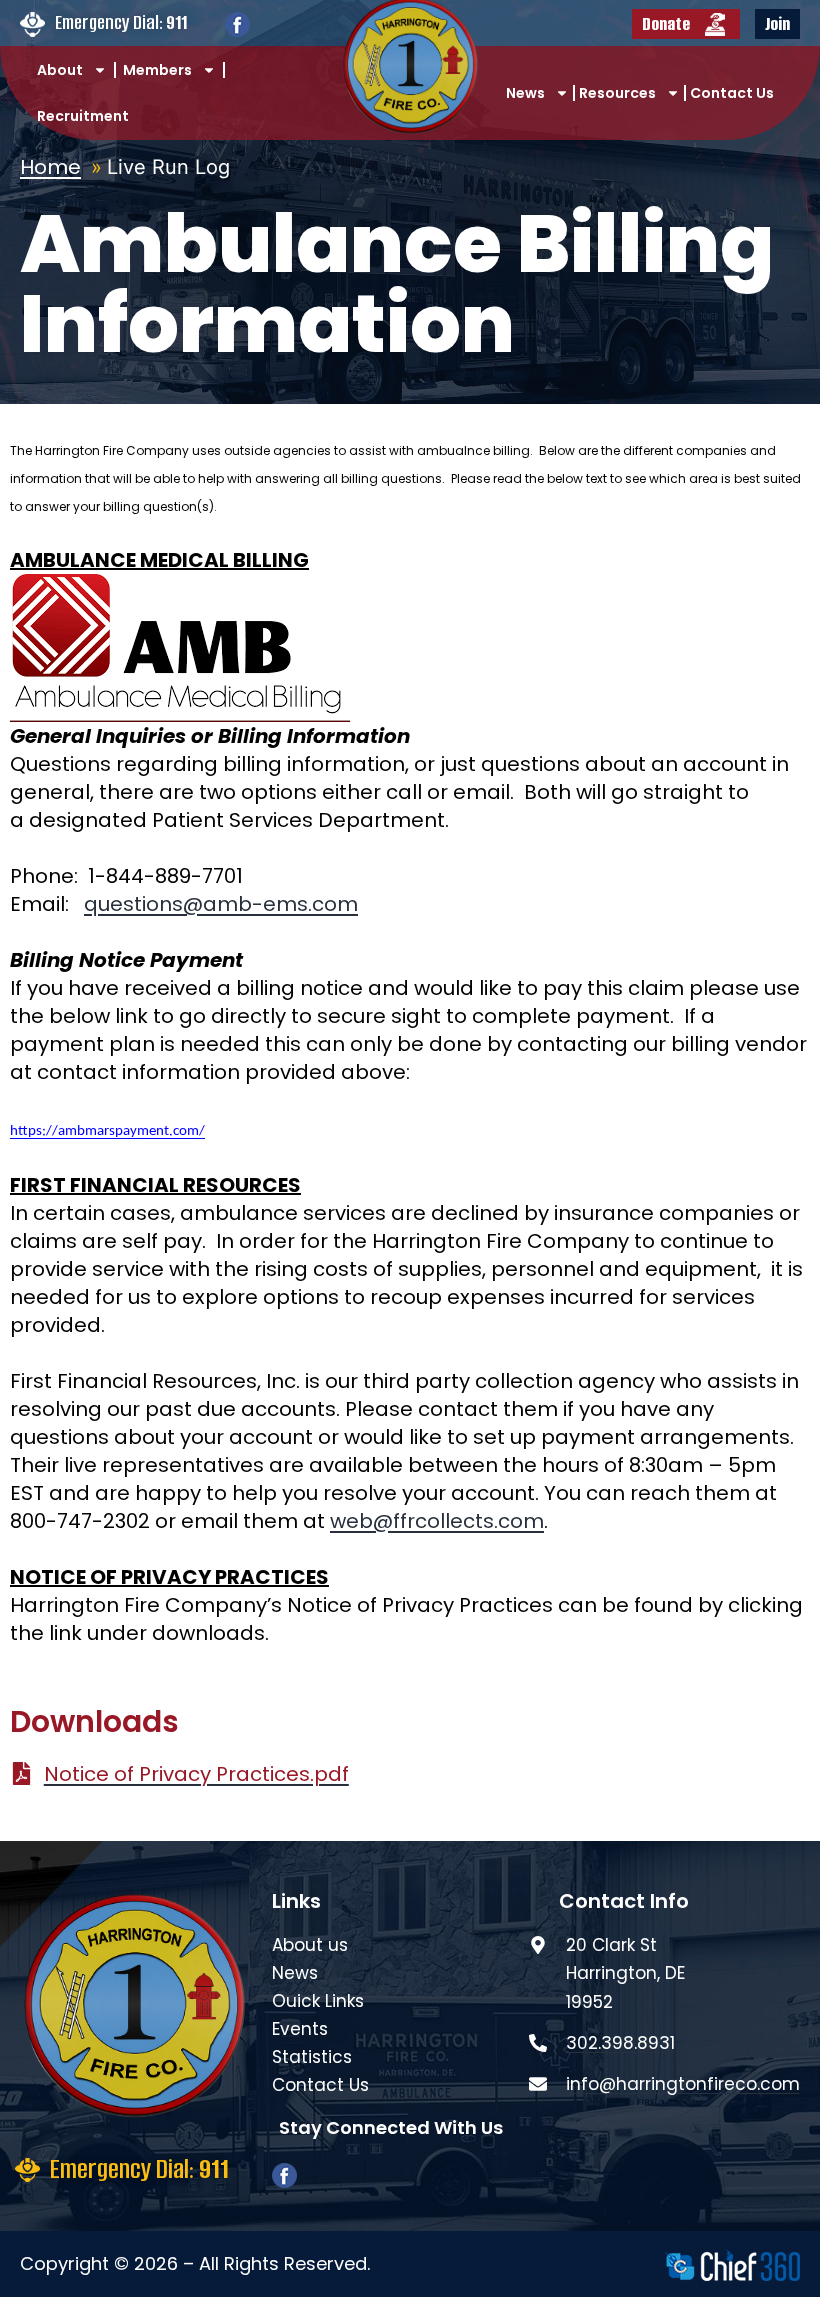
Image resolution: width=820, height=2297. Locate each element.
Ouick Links (318, 2001)
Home (50, 167)
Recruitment (83, 116)
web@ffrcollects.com (437, 1521)
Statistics (312, 2057)
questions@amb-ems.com (221, 904)
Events (300, 2029)
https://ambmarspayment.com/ (107, 1131)
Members (157, 70)
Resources (617, 93)
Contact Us (732, 93)
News (525, 93)
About (60, 70)
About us (310, 1945)
